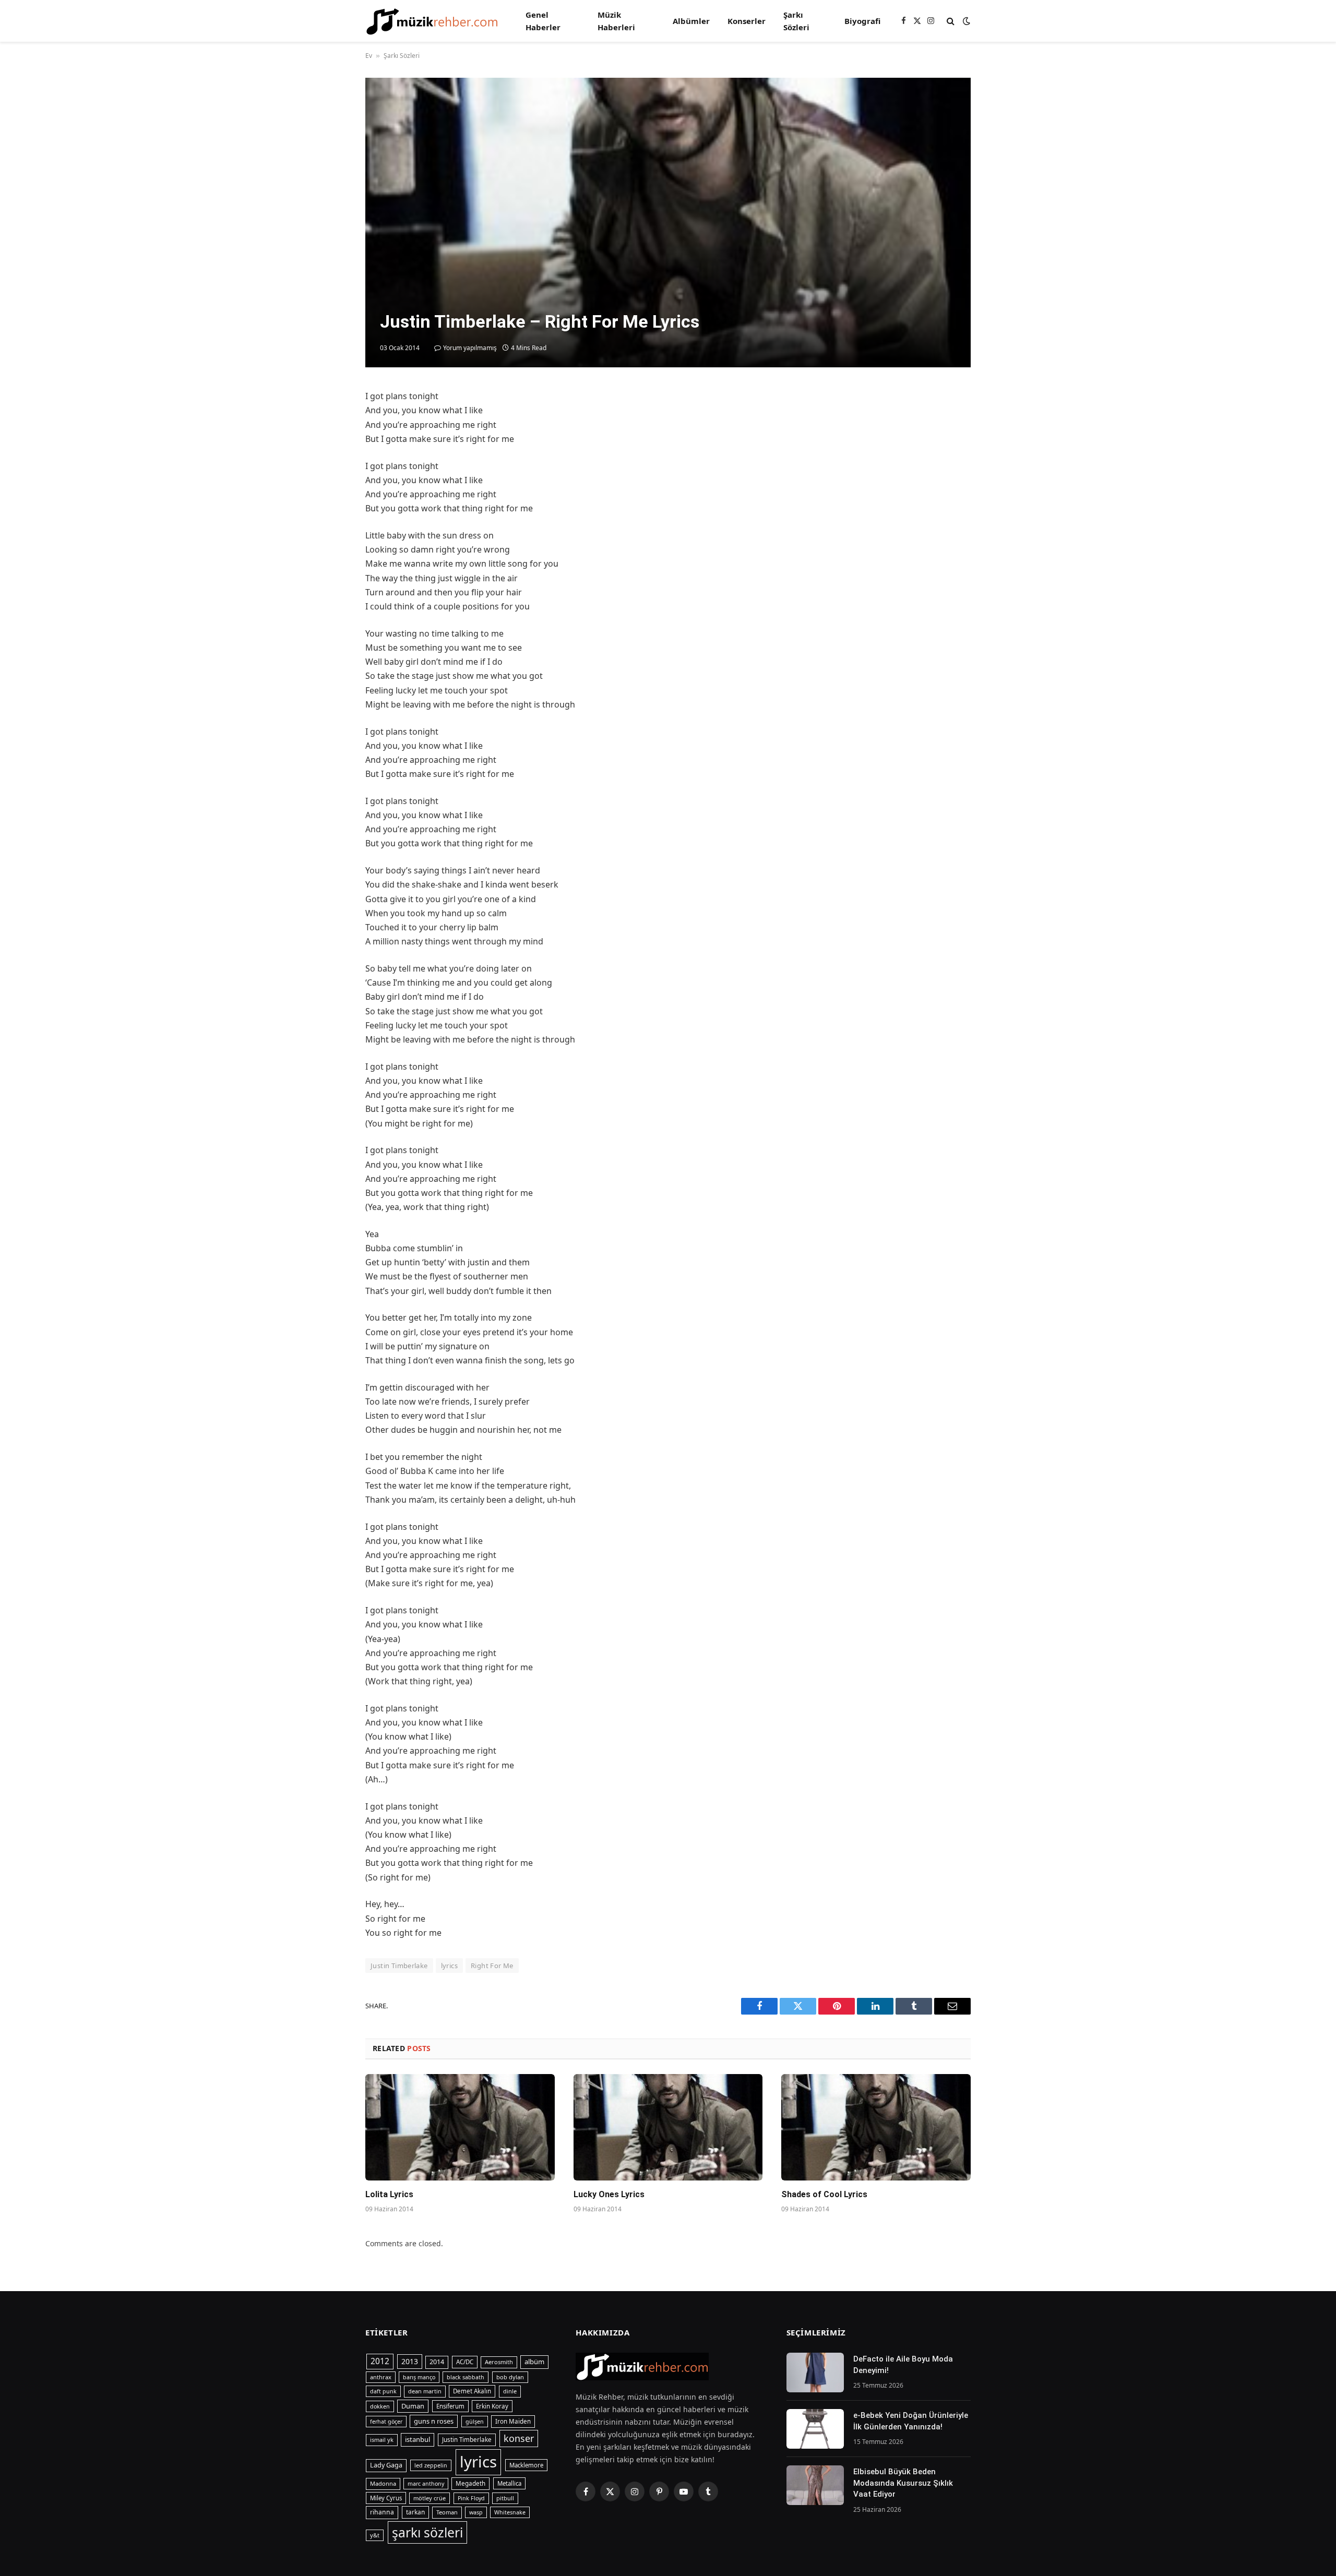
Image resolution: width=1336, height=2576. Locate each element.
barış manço (419, 2377)
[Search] (951, 21)
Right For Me (492, 1966)
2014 (437, 2362)
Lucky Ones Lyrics (609, 2194)
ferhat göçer (386, 2422)
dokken (380, 2406)
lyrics (449, 1966)
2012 (380, 2361)
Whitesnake (510, 2512)
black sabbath (466, 2377)
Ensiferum (450, 2406)
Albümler (691, 21)
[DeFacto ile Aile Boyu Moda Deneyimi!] (815, 2373)
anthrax (381, 2377)
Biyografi (862, 21)
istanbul (417, 2439)
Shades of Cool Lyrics (824, 2194)
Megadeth (470, 2483)
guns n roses (434, 2421)
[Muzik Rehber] (432, 21)
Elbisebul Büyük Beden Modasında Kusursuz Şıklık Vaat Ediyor (903, 2483)
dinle (510, 2391)
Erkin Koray (492, 2406)
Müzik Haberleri (616, 21)
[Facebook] (329, 424)
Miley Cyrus (386, 2498)
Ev (369, 56)
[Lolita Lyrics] (460, 2127)
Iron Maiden (513, 2421)
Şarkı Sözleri (796, 21)
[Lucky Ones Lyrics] (668, 2127)
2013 (410, 2361)
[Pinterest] (329, 496)
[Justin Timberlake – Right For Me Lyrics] (668, 223)
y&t (375, 2535)
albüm (534, 2362)
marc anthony (426, 2484)
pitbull (505, 2498)
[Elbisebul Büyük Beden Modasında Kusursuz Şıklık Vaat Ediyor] (815, 2485)
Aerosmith (499, 2362)
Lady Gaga (386, 2465)
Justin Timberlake (399, 1966)
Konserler (747, 21)
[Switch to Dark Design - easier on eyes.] (965, 21)
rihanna (382, 2512)
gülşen (475, 2422)
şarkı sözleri (427, 2532)
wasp (476, 2512)
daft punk (383, 2391)
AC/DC (465, 2362)
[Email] (329, 520)
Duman (413, 2406)
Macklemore (526, 2465)
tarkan (415, 2512)
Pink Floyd (471, 2498)
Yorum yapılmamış (470, 348)
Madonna (383, 2483)
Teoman (447, 2512)
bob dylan (510, 2377)
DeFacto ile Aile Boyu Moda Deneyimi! (903, 2364)
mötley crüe (430, 2498)
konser (519, 2438)
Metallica (509, 2483)
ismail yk (382, 2440)
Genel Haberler (543, 21)
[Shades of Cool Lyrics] (876, 2127)
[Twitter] (329, 448)
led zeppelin (431, 2465)
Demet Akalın (472, 2391)
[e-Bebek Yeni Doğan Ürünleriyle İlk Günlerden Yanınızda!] (815, 2429)
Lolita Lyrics (389, 2194)
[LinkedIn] (329, 472)
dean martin (425, 2391)
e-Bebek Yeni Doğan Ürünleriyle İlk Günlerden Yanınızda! (911, 2421)
